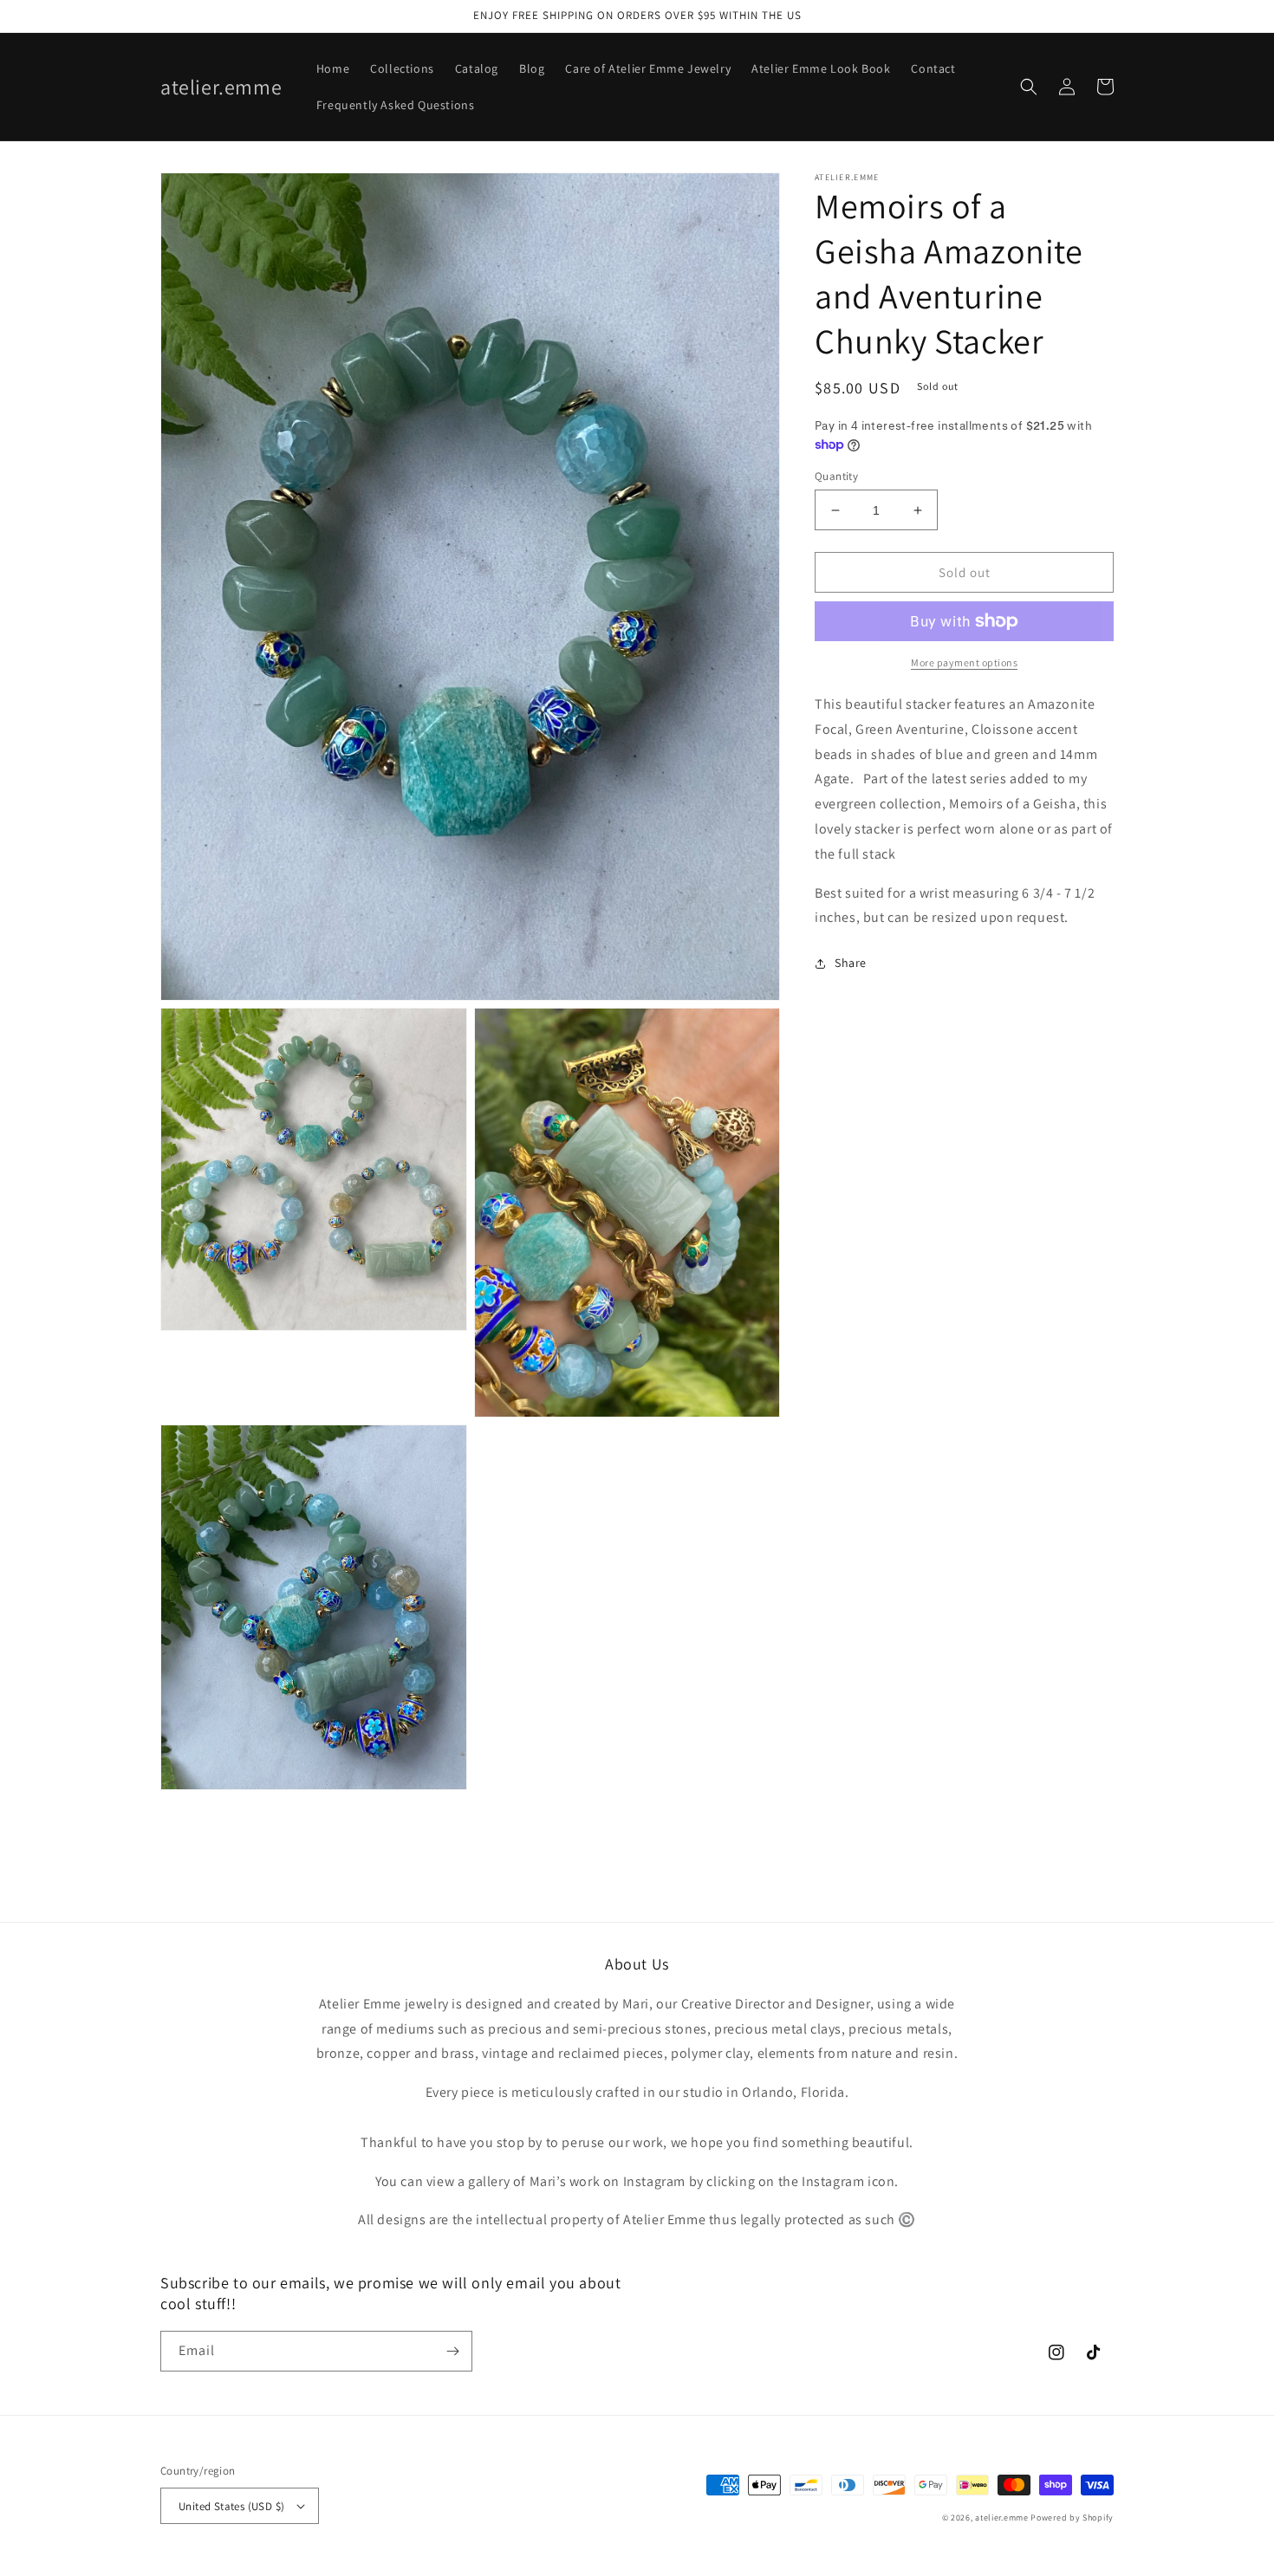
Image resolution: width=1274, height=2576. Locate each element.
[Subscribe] (452, 2351)
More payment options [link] (964, 662)
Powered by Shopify (1072, 2518)
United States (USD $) (231, 2506)
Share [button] (851, 964)
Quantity (836, 476)
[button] (1029, 87)
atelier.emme (1003, 2518)
